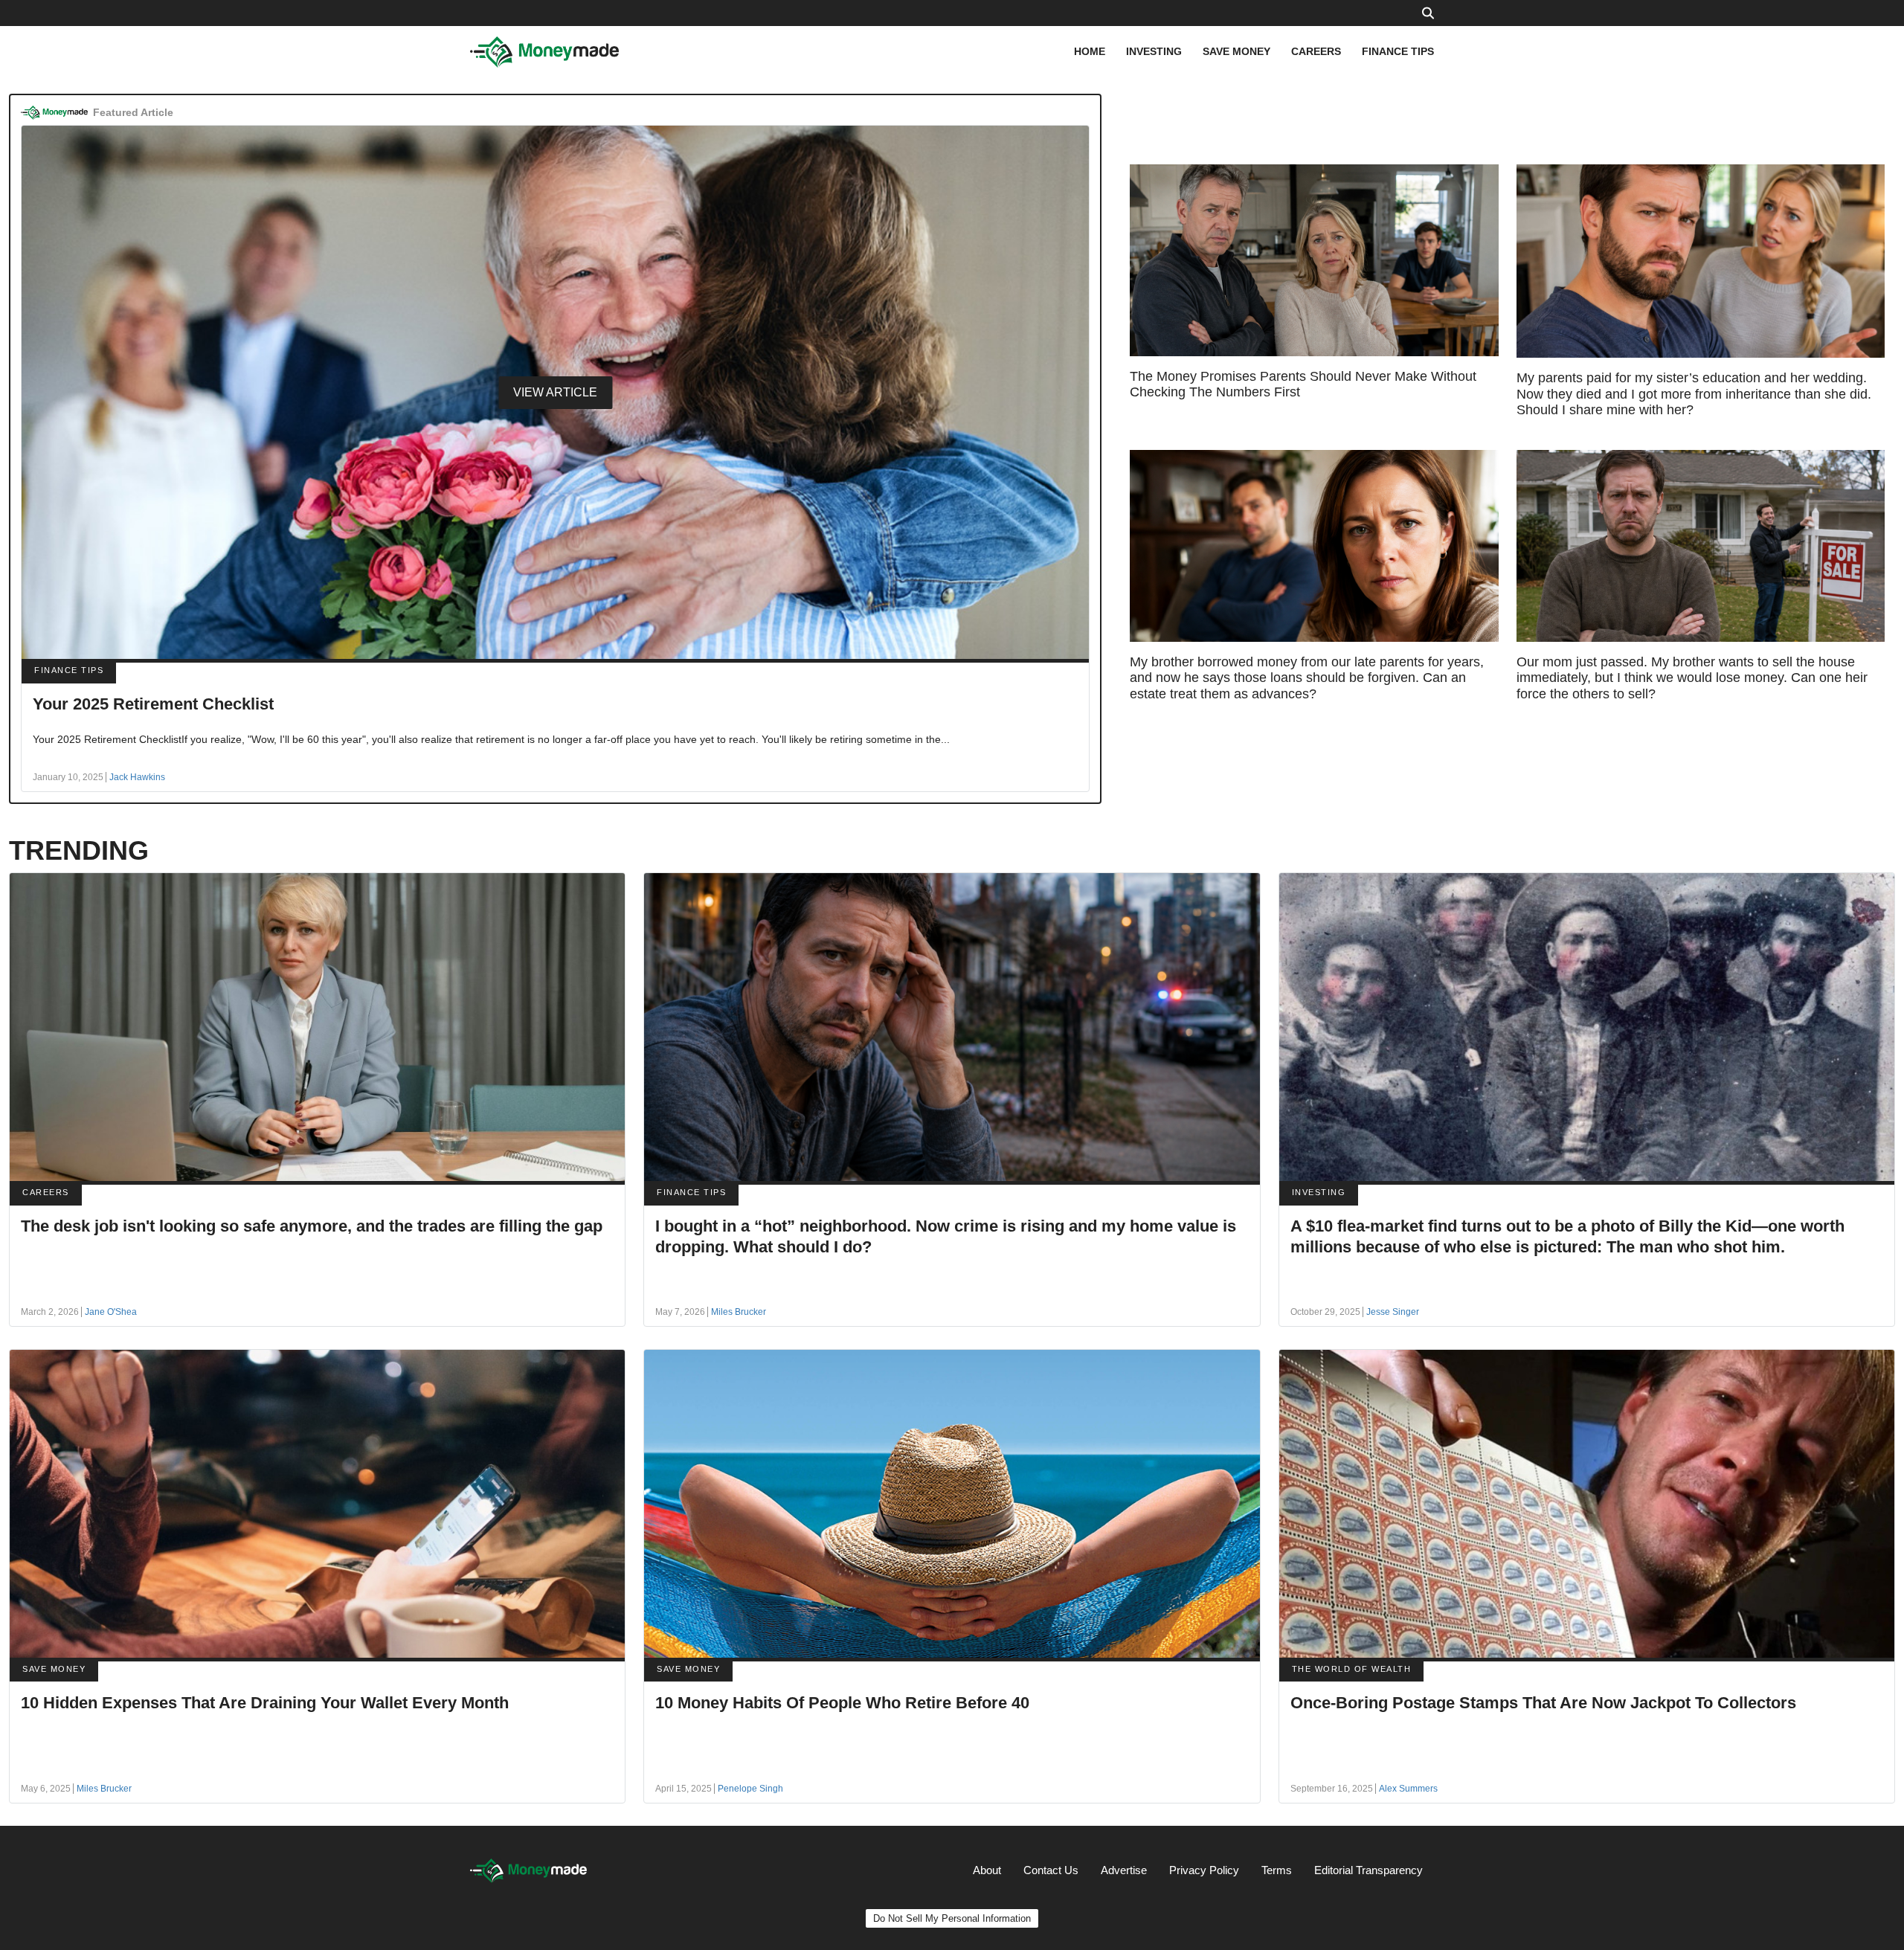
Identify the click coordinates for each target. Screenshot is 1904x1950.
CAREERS (1316, 51)
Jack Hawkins (137, 777)
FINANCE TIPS (1398, 51)
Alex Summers (1408, 1789)
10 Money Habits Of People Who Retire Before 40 (842, 1703)
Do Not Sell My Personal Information (952, 1918)
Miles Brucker (739, 1312)
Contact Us (1051, 1870)
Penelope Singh (750, 1789)
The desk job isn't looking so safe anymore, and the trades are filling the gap (312, 1226)
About (987, 1870)
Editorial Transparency (1368, 1870)
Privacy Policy (1204, 1870)
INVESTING (1154, 51)
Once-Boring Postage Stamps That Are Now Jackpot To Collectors (1543, 1703)
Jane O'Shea (111, 1312)
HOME (1090, 51)
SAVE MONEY (1236, 51)
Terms (1277, 1870)
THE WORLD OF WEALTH (1352, 1669)
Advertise (1124, 1870)
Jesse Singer (1393, 1312)
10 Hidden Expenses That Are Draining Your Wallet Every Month (265, 1703)
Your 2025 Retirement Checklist (153, 704)
